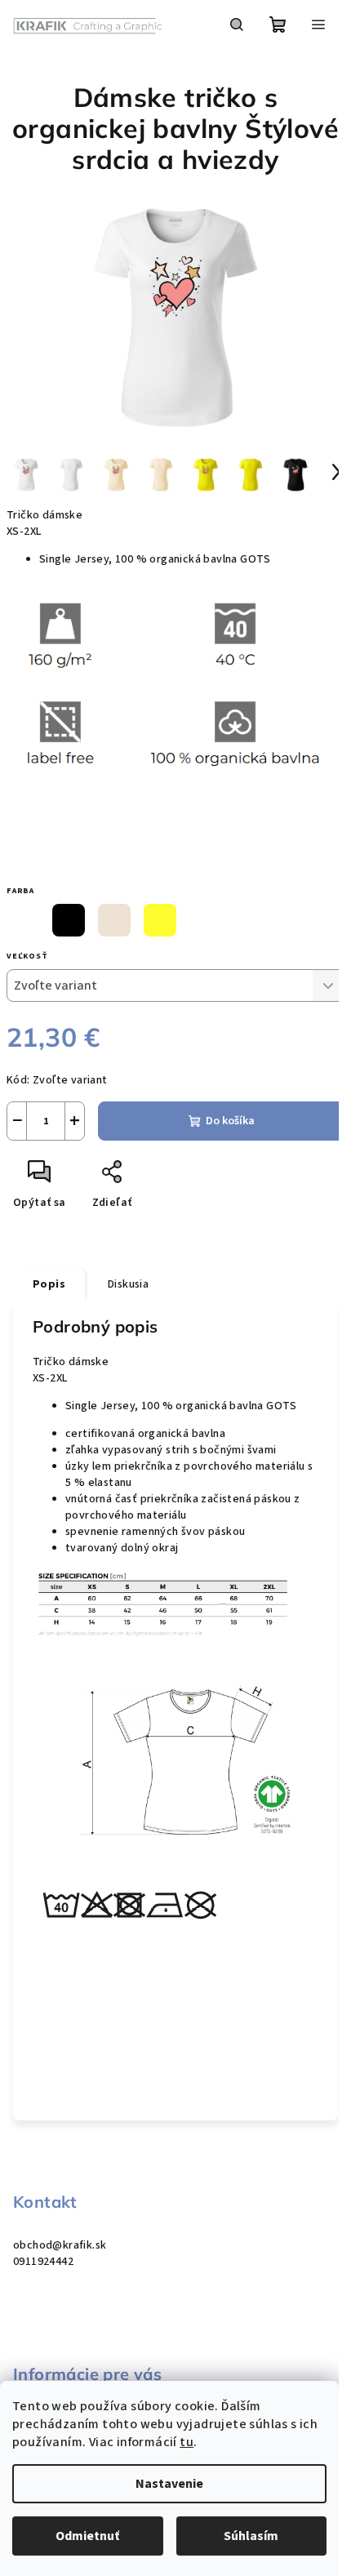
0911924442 (43, 2262)
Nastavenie (169, 2484)
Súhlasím (251, 2536)
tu (187, 2442)
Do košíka (230, 1121)
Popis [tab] (49, 1284)
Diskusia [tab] (128, 1284)
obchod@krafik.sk (60, 2245)
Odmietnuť (87, 2536)
